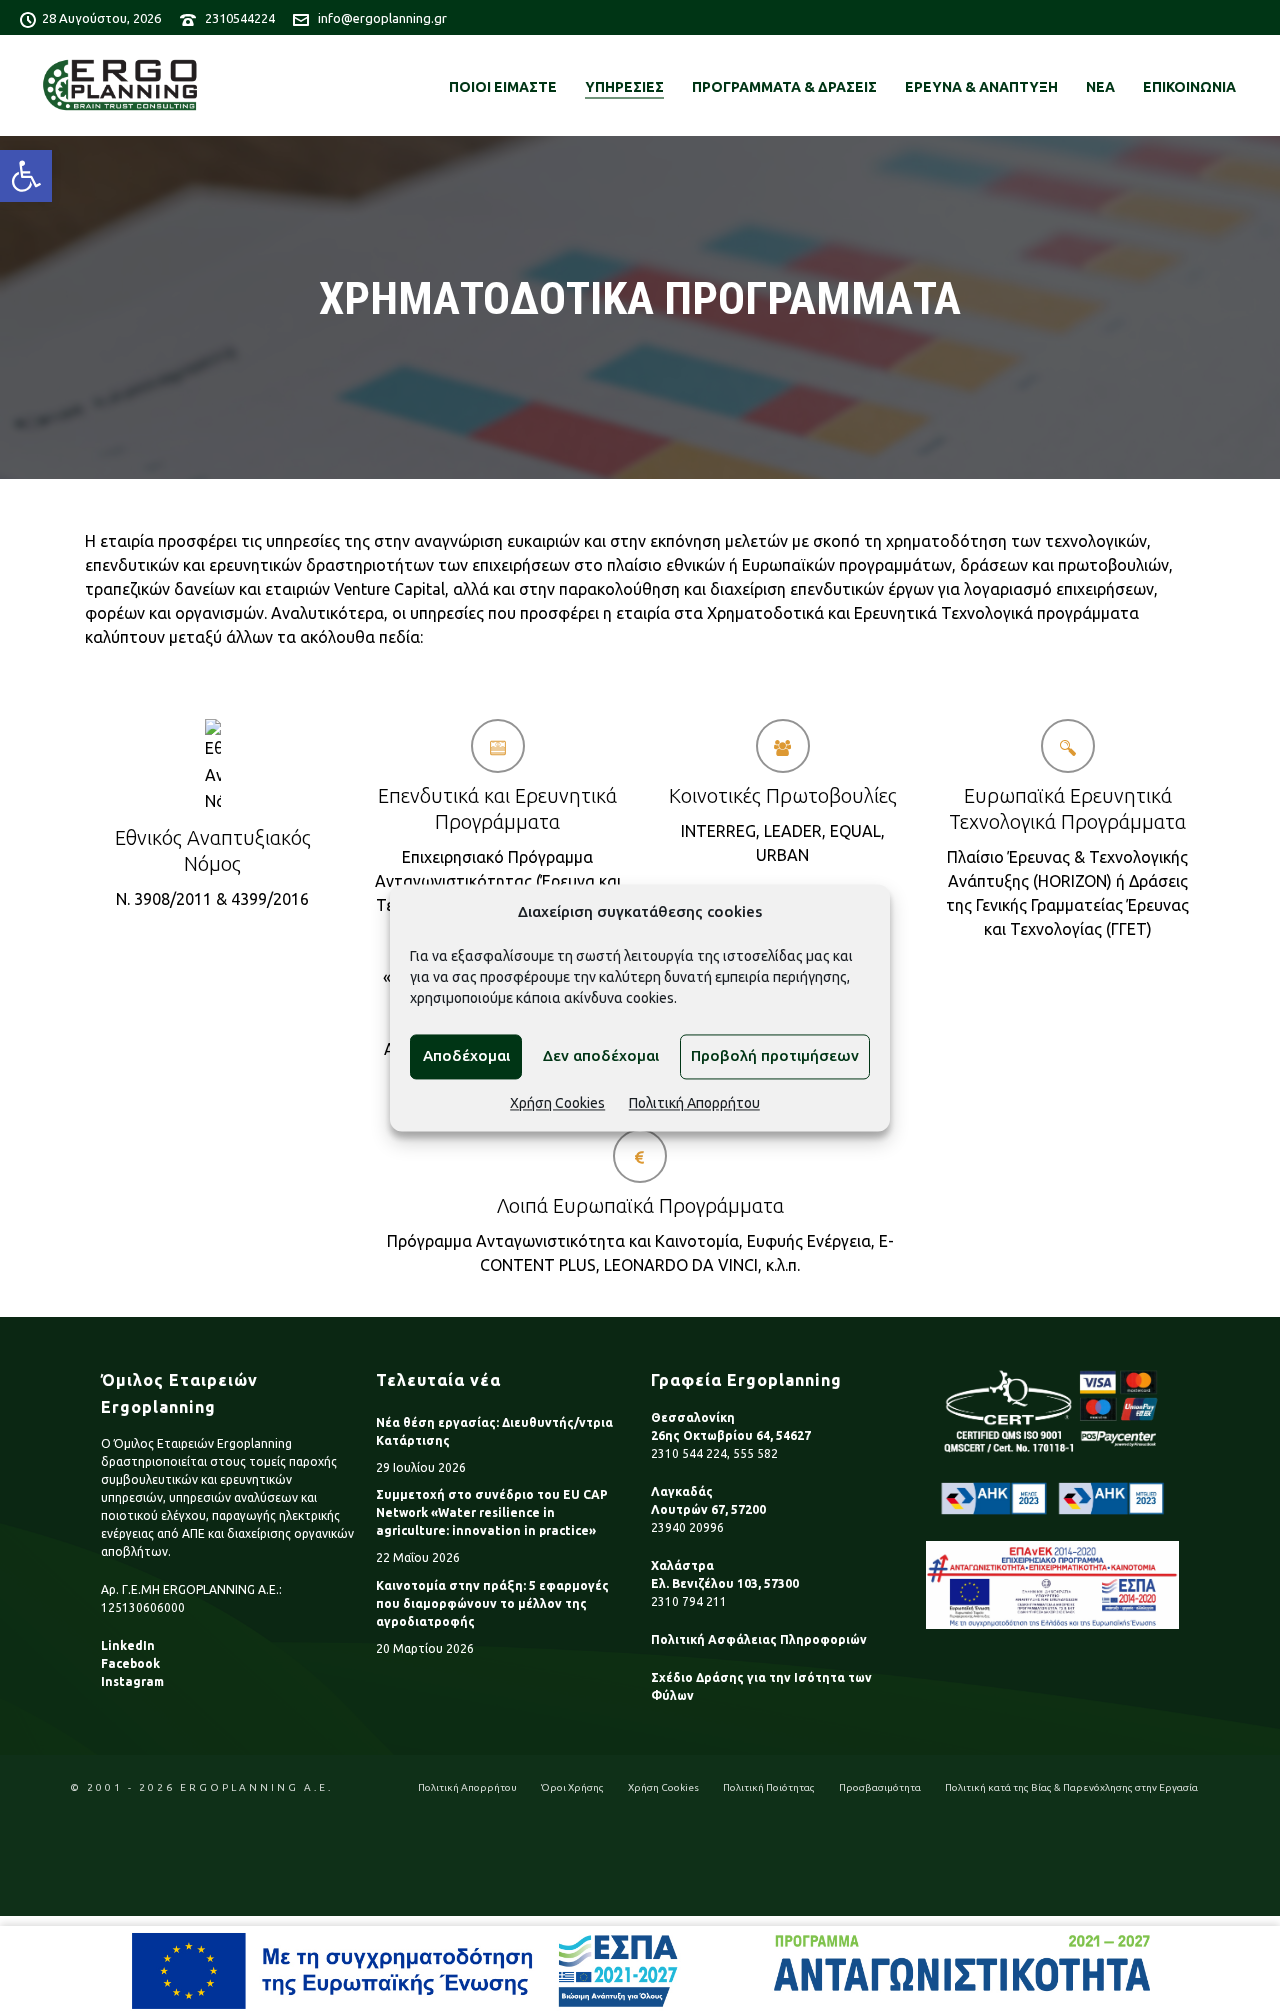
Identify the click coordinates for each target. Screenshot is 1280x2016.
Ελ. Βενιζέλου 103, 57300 (725, 1583)
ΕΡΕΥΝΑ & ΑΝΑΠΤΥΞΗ (981, 87)
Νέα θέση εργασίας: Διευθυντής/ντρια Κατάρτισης (494, 1431)
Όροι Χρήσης (572, 1787)
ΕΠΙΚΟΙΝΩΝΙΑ (1189, 87)
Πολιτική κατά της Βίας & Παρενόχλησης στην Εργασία (1071, 1787)
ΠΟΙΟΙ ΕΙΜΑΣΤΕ (503, 87)
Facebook (130, 1663)
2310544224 (240, 18)
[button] (26, 176)
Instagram (132, 1681)
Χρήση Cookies (557, 1103)
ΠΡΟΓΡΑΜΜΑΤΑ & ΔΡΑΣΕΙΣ (784, 87)
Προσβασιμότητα (880, 1787)
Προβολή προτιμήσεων (775, 1056)
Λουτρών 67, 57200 (708, 1509)
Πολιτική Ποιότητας (769, 1787)
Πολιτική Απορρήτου (694, 1103)
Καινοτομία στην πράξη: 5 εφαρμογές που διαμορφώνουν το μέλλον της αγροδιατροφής (492, 1603)
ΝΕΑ (1100, 87)
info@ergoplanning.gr (382, 18)
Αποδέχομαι (466, 1056)
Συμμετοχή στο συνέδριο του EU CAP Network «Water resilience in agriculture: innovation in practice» (492, 1512)
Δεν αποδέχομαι (601, 1056)
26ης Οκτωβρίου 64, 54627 (731, 1435)
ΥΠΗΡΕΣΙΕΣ (624, 87)
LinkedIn (128, 1645)
